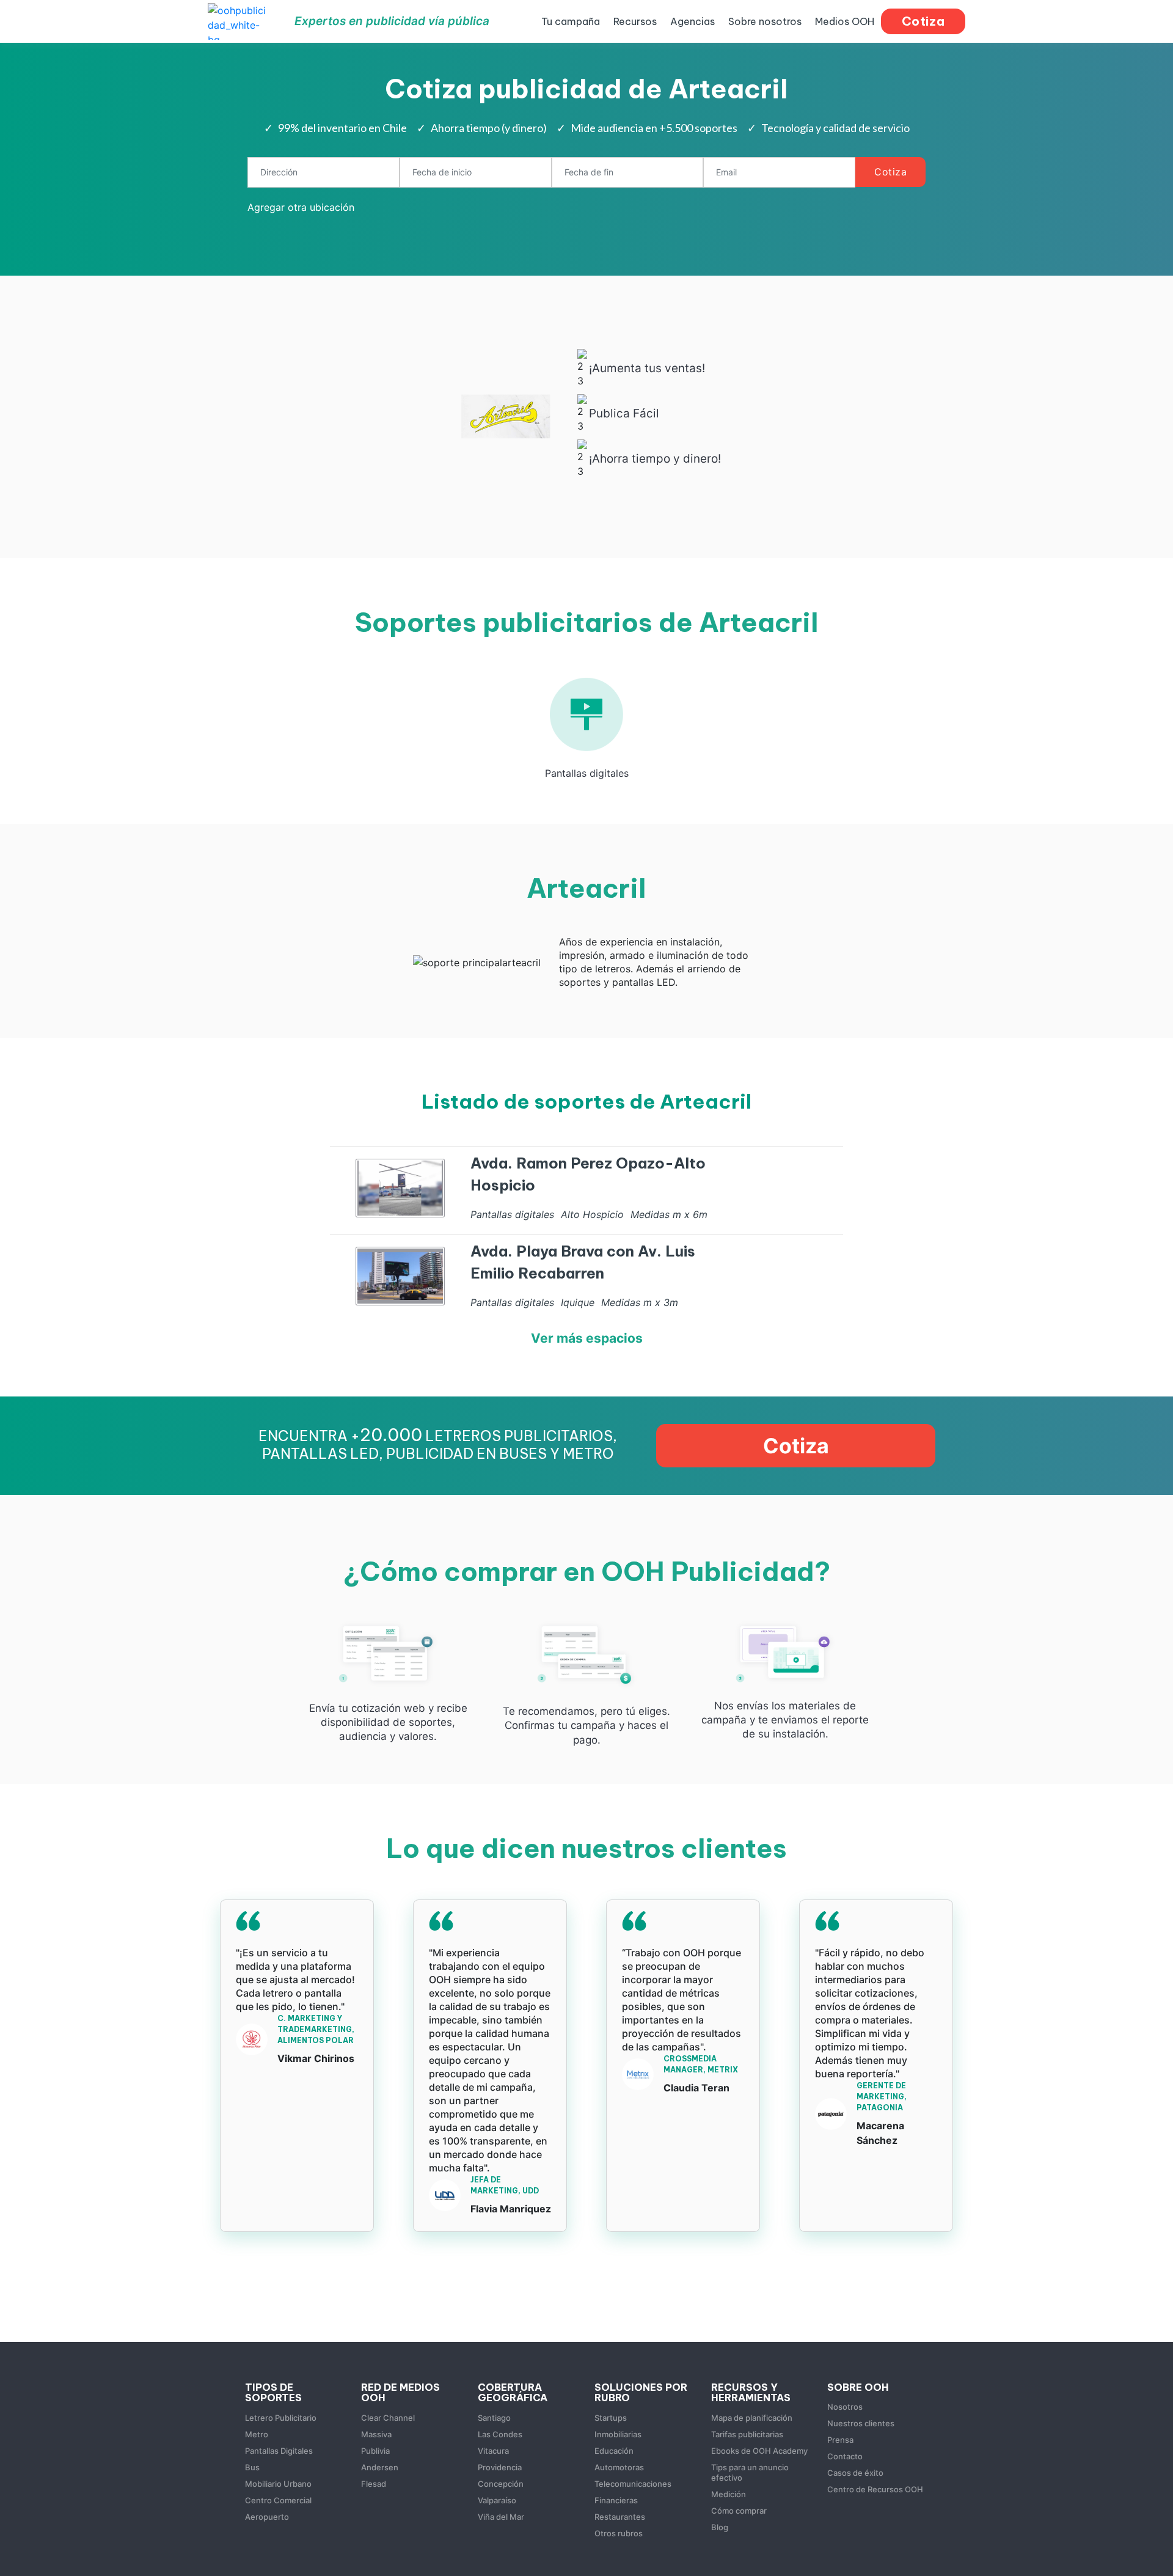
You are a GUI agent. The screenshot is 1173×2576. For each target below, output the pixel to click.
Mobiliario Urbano (278, 2484)
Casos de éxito (855, 2473)
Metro (257, 2434)
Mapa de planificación (752, 2418)
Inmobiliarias (618, 2434)
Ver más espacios (587, 1338)
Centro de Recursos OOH (875, 2489)
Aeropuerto (267, 2517)
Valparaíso (497, 2500)
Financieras (616, 2500)
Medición (729, 2494)
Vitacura (493, 2451)
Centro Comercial (278, 2500)
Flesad (374, 2484)
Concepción (501, 2484)
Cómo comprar (739, 2511)
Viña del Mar (501, 2517)
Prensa (840, 2440)
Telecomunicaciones (633, 2484)
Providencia (500, 2467)
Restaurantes (620, 2517)
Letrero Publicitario (281, 2418)
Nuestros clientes (861, 2423)
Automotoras (619, 2467)
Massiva (376, 2434)
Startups (611, 2418)
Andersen (380, 2467)
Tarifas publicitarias (747, 2434)
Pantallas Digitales (279, 2451)
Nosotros (845, 2407)
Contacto (845, 2456)
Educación (614, 2451)
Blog (720, 2527)
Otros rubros (619, 2533)
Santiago (494, 2418)
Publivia (375, 2451)
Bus (252, 2467)
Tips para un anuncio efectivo (750, 2472)
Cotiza (890, 172)
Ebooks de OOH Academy (759, 2451)
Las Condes (500, 2434)
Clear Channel (388, 2418)
